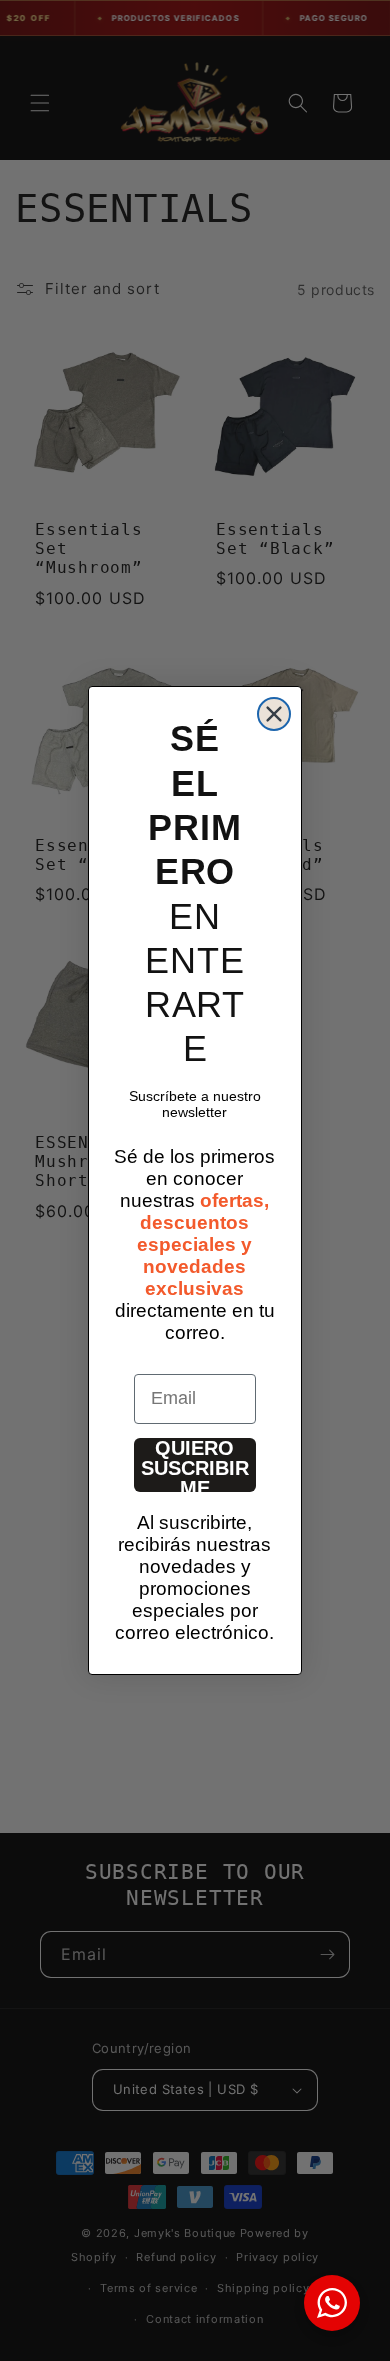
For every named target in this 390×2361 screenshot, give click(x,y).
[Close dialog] (274, 714)
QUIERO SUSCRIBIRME (195, 1465)
